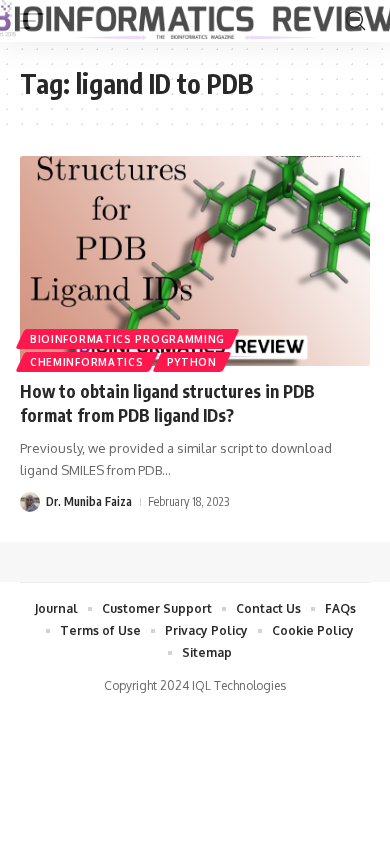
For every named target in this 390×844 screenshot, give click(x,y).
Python (192, 362)
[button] (355, 21)
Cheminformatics (87, 362)
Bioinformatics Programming (127, 339)
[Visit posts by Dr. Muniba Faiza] (30, 502)
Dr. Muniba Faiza (89, 501)
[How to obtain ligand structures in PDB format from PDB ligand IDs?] (195, 261)
